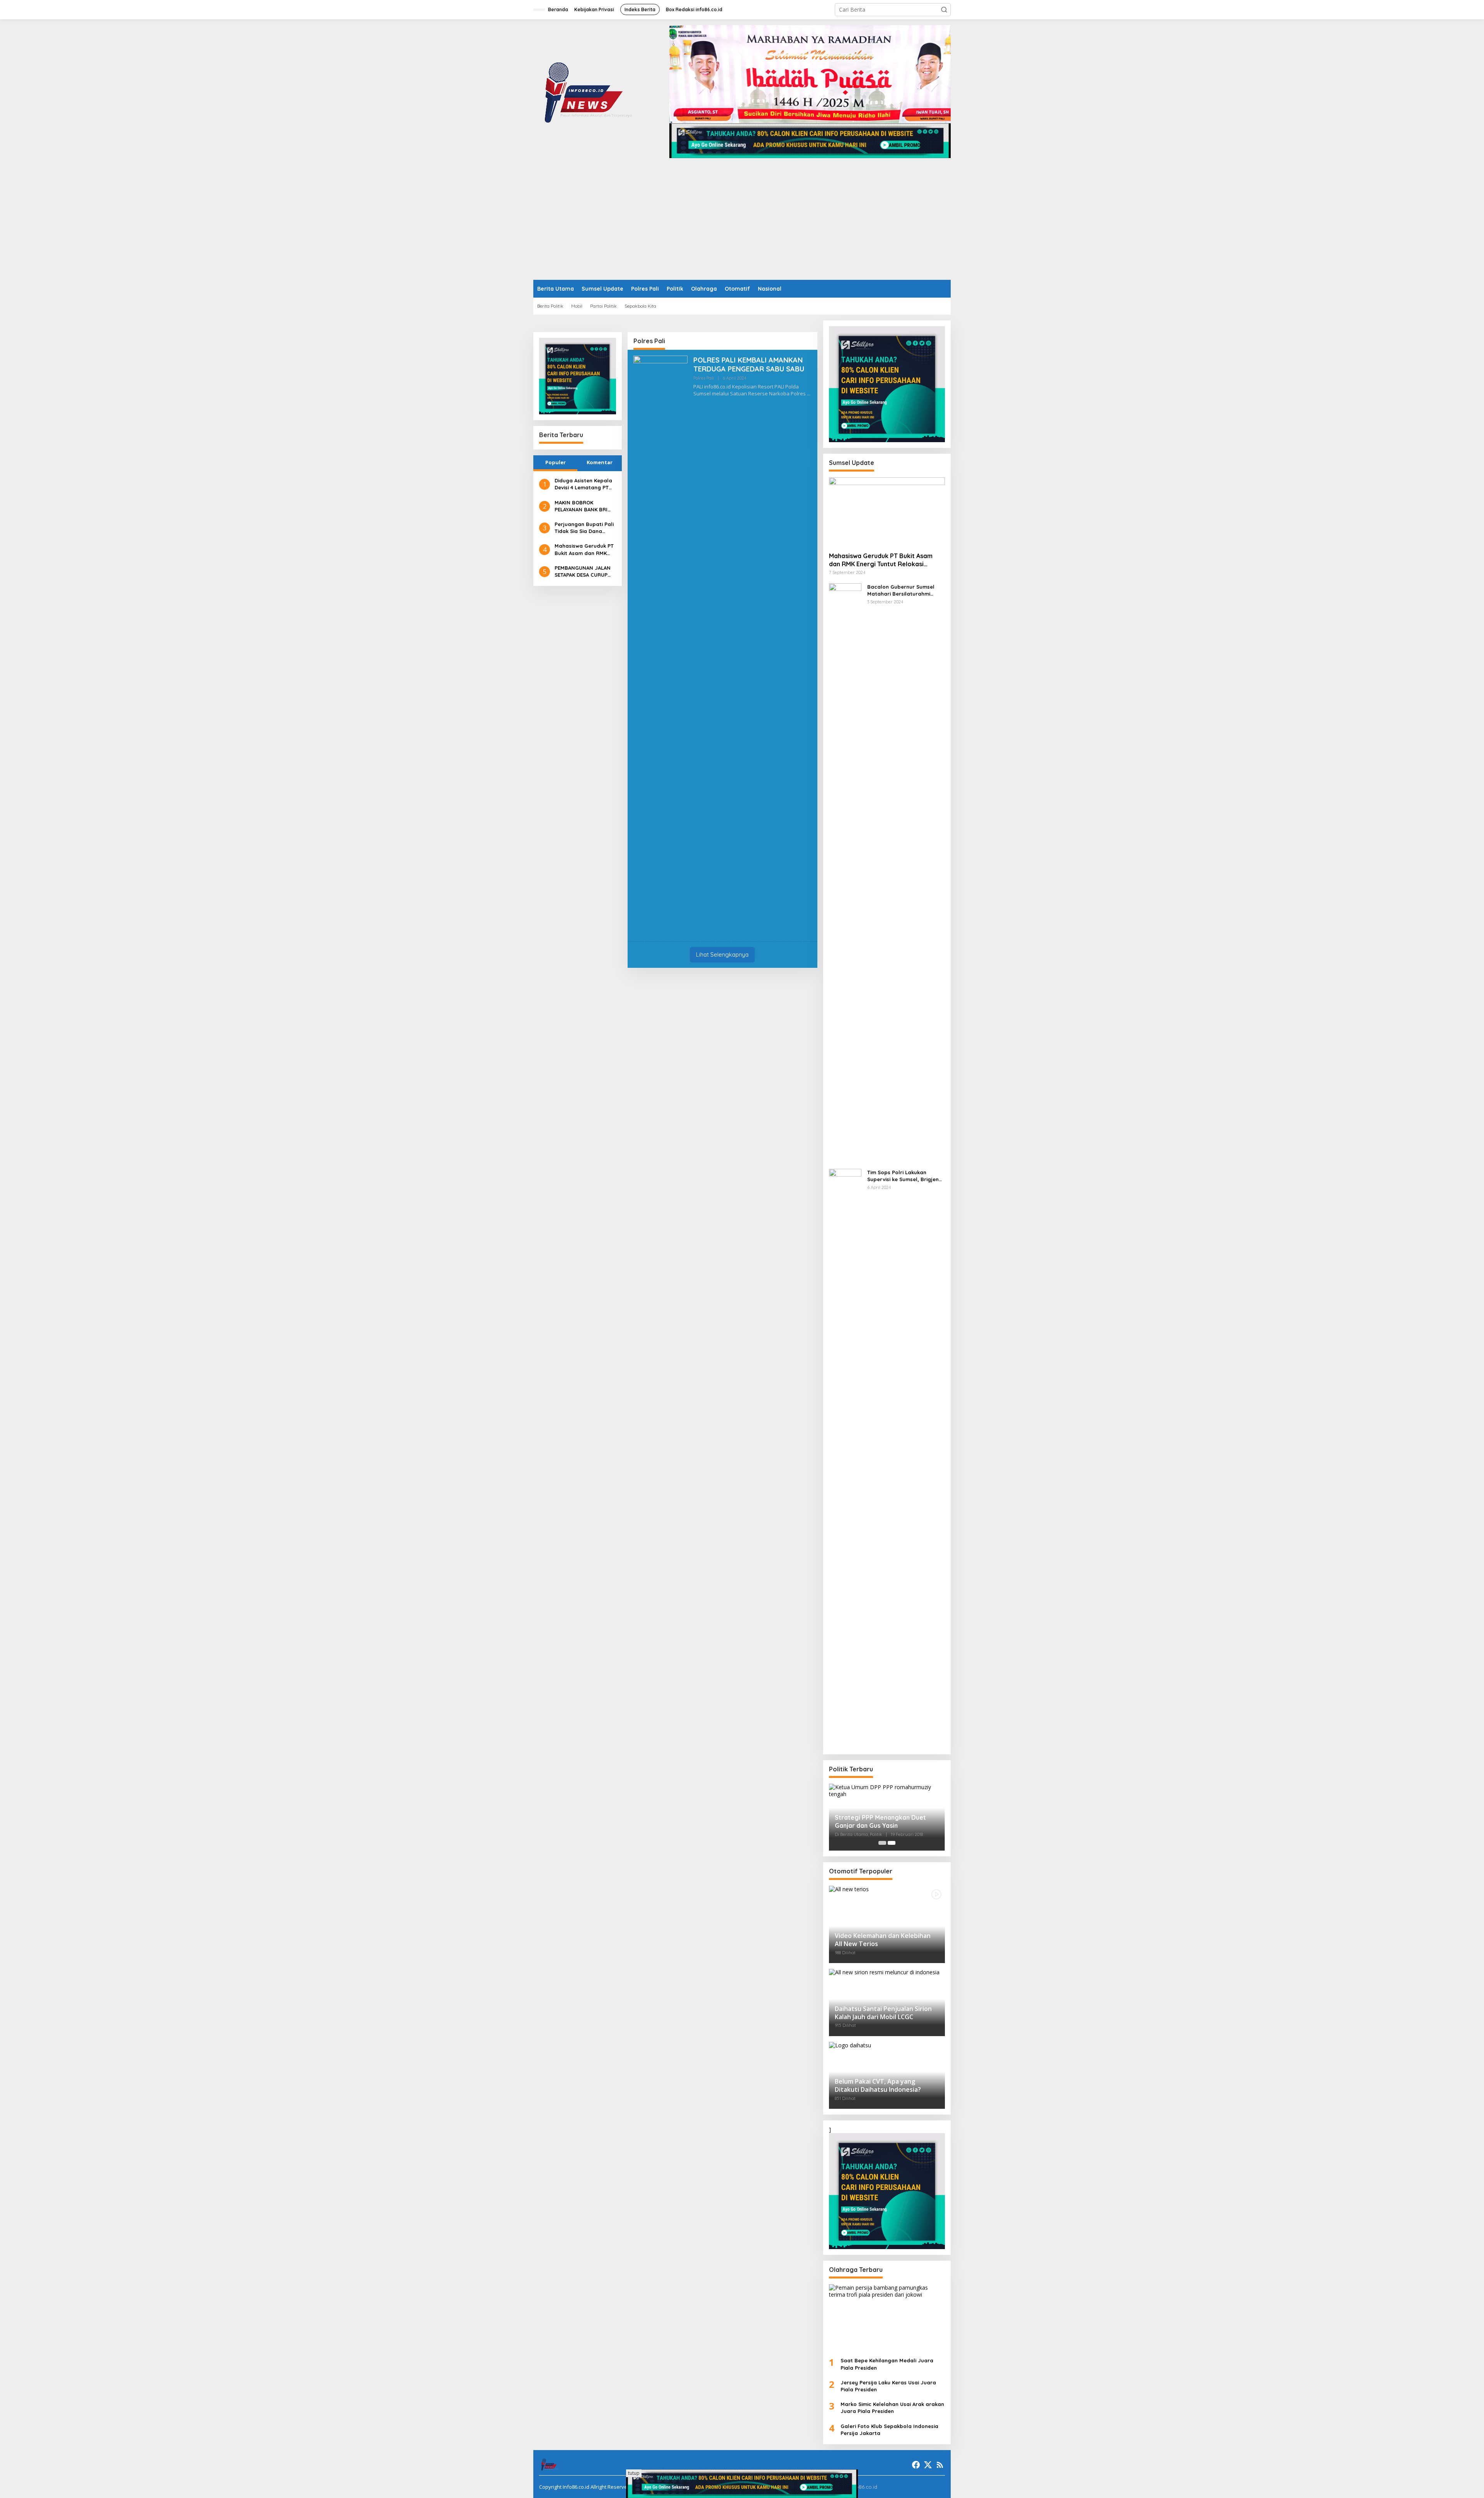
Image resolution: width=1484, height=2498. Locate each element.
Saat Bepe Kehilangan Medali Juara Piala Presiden (887, 2364)
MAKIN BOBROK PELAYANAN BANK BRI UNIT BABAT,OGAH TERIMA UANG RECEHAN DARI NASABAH (584, 506)
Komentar (600, 462)
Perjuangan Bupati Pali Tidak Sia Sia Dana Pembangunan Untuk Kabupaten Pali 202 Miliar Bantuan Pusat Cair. (584, 528)
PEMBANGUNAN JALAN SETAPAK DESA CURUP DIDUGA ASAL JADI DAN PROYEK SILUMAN (583, 571)
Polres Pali (704, 378)
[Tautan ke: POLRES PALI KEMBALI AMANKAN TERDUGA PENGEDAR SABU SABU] (660, 645)
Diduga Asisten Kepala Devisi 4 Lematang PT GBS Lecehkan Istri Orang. (583, 484)
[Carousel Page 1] (882, 1843)
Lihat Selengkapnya (722, 954)
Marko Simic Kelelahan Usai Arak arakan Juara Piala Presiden (892, 2408)
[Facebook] (916, 2465)
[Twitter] (928, 2465)
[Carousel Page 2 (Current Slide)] (892, 1843)
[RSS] (940, 2465)
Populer (556, 462)
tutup (634, 2473)
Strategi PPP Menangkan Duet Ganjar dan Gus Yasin (880, 1821)
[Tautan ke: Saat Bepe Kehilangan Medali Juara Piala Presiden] (887, 2318)
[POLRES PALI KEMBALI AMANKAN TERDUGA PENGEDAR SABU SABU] (809, 394)
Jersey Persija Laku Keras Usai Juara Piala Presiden (888, 2386)
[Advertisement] (742, 222)
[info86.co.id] (590, 91)
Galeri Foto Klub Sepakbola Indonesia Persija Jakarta (889, 2430)
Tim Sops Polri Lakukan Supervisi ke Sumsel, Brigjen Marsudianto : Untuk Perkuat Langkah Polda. (904, 1176)
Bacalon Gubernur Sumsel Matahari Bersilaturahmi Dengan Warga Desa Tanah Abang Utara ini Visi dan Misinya (902, 590)
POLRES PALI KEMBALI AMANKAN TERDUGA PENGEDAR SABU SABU (749, 364)
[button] (944, 10)
